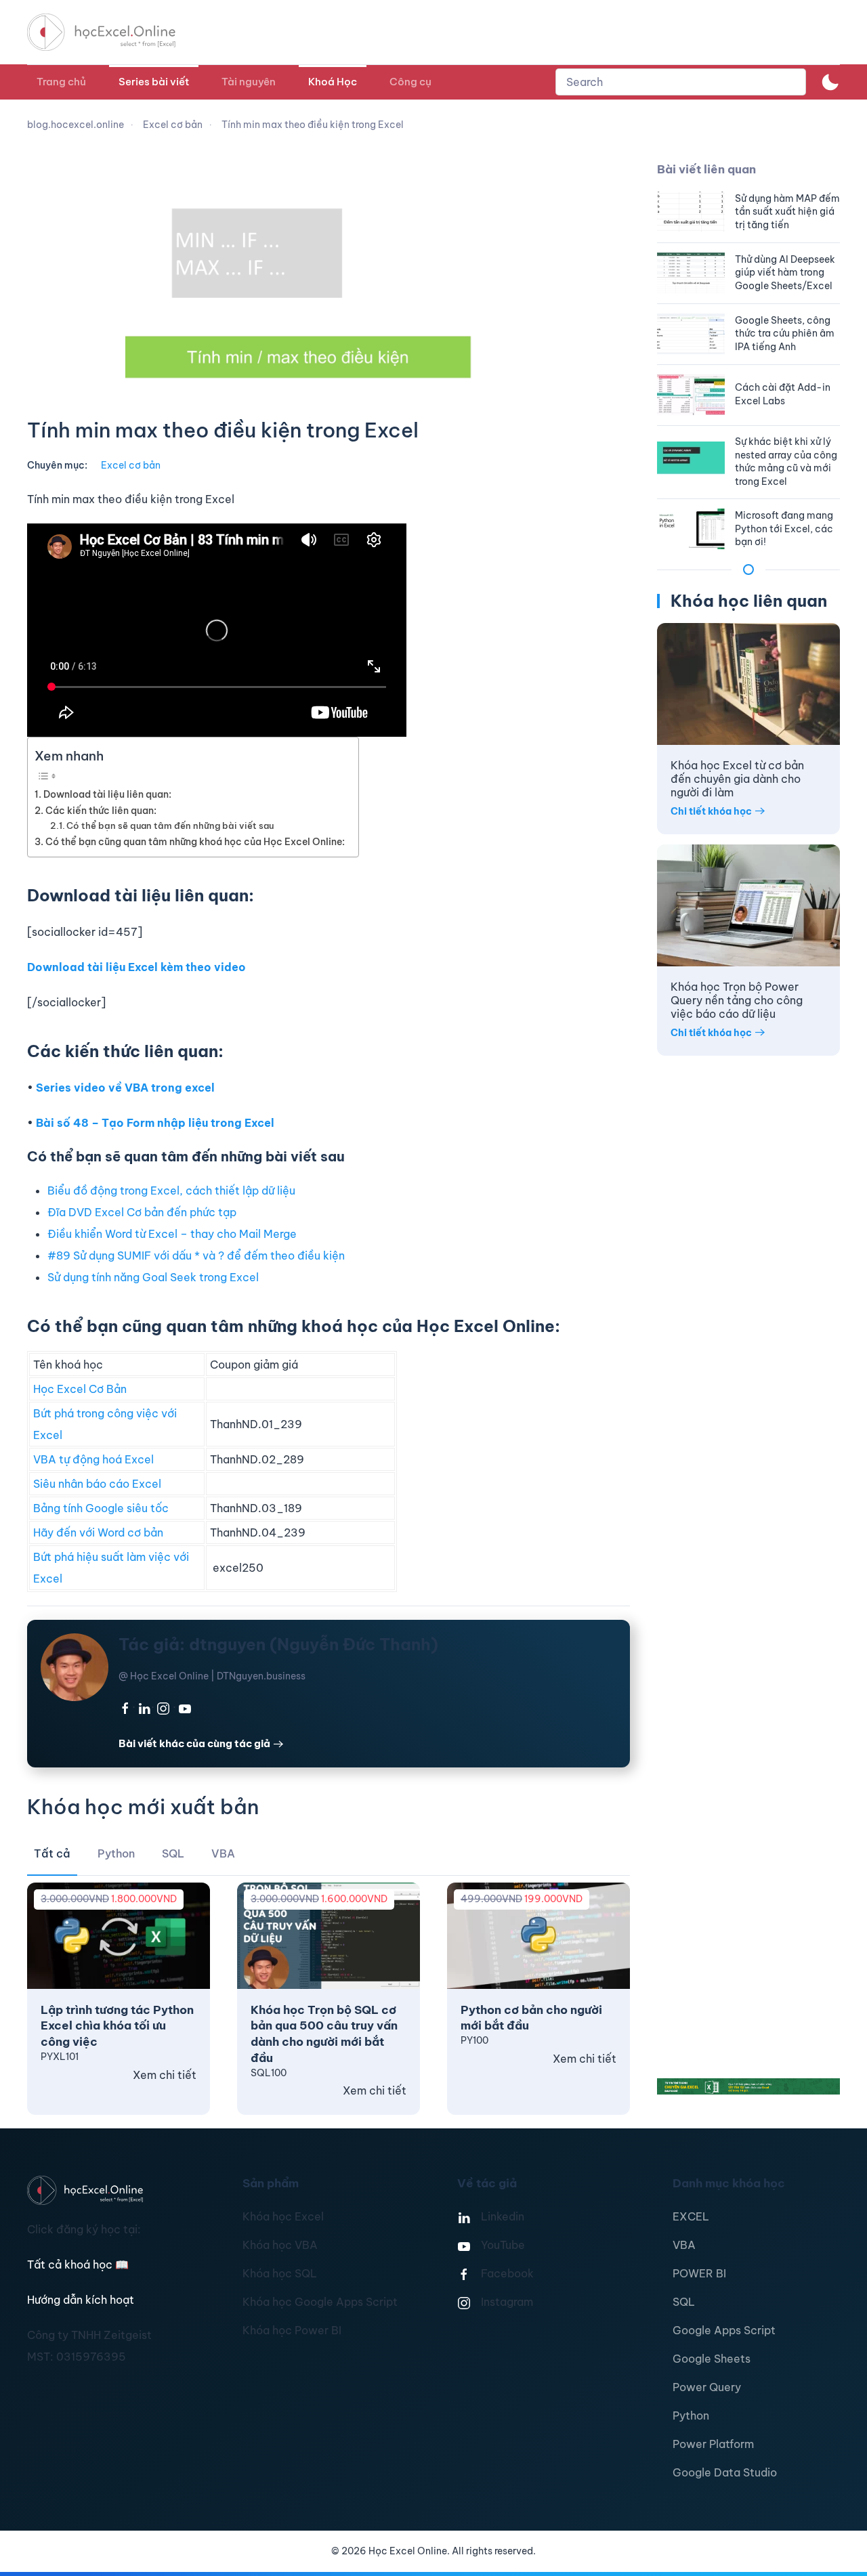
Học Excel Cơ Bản (80, 1389)
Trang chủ (61, 82)
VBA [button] (223, 1853)
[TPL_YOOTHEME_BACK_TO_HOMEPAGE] (114, 32)
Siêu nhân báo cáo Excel (97, 1484)
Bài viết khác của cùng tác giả (194, 1743)
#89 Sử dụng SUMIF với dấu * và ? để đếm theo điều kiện (196, 1255)
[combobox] (681, 82)
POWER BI (699, 2273)
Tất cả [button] (52, 1853)
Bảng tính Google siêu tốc (101, 1508)
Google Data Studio (725, 2472)
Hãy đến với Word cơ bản (98, 1532)
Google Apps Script (724, 2330)
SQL (684, 2302)
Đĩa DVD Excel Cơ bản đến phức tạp (142, 1212)
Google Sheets (712, 2359)
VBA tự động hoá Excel (93, 1459)
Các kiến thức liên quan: (101, 811)
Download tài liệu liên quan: (107, 794)
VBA (684, 2245)
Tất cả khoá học (78, 2264)
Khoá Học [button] (333, 82)
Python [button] (116, 1853)
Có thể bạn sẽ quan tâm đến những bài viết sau (170, 825)
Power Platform (713, 2444)
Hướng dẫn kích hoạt (81, 2300)
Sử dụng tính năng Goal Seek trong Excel (153, 1277)
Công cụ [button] (410, 82)
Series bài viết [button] (154, 82)
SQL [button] (173, 1853)
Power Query (707, 2387)
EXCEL (691, 2216)
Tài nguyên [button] (249, 82)
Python (691, 2416)
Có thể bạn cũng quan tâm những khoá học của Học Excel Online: (195, 842)
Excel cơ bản (131, 465)
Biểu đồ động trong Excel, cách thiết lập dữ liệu (171, 1190)
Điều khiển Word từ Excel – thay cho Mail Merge (172, 1234)
